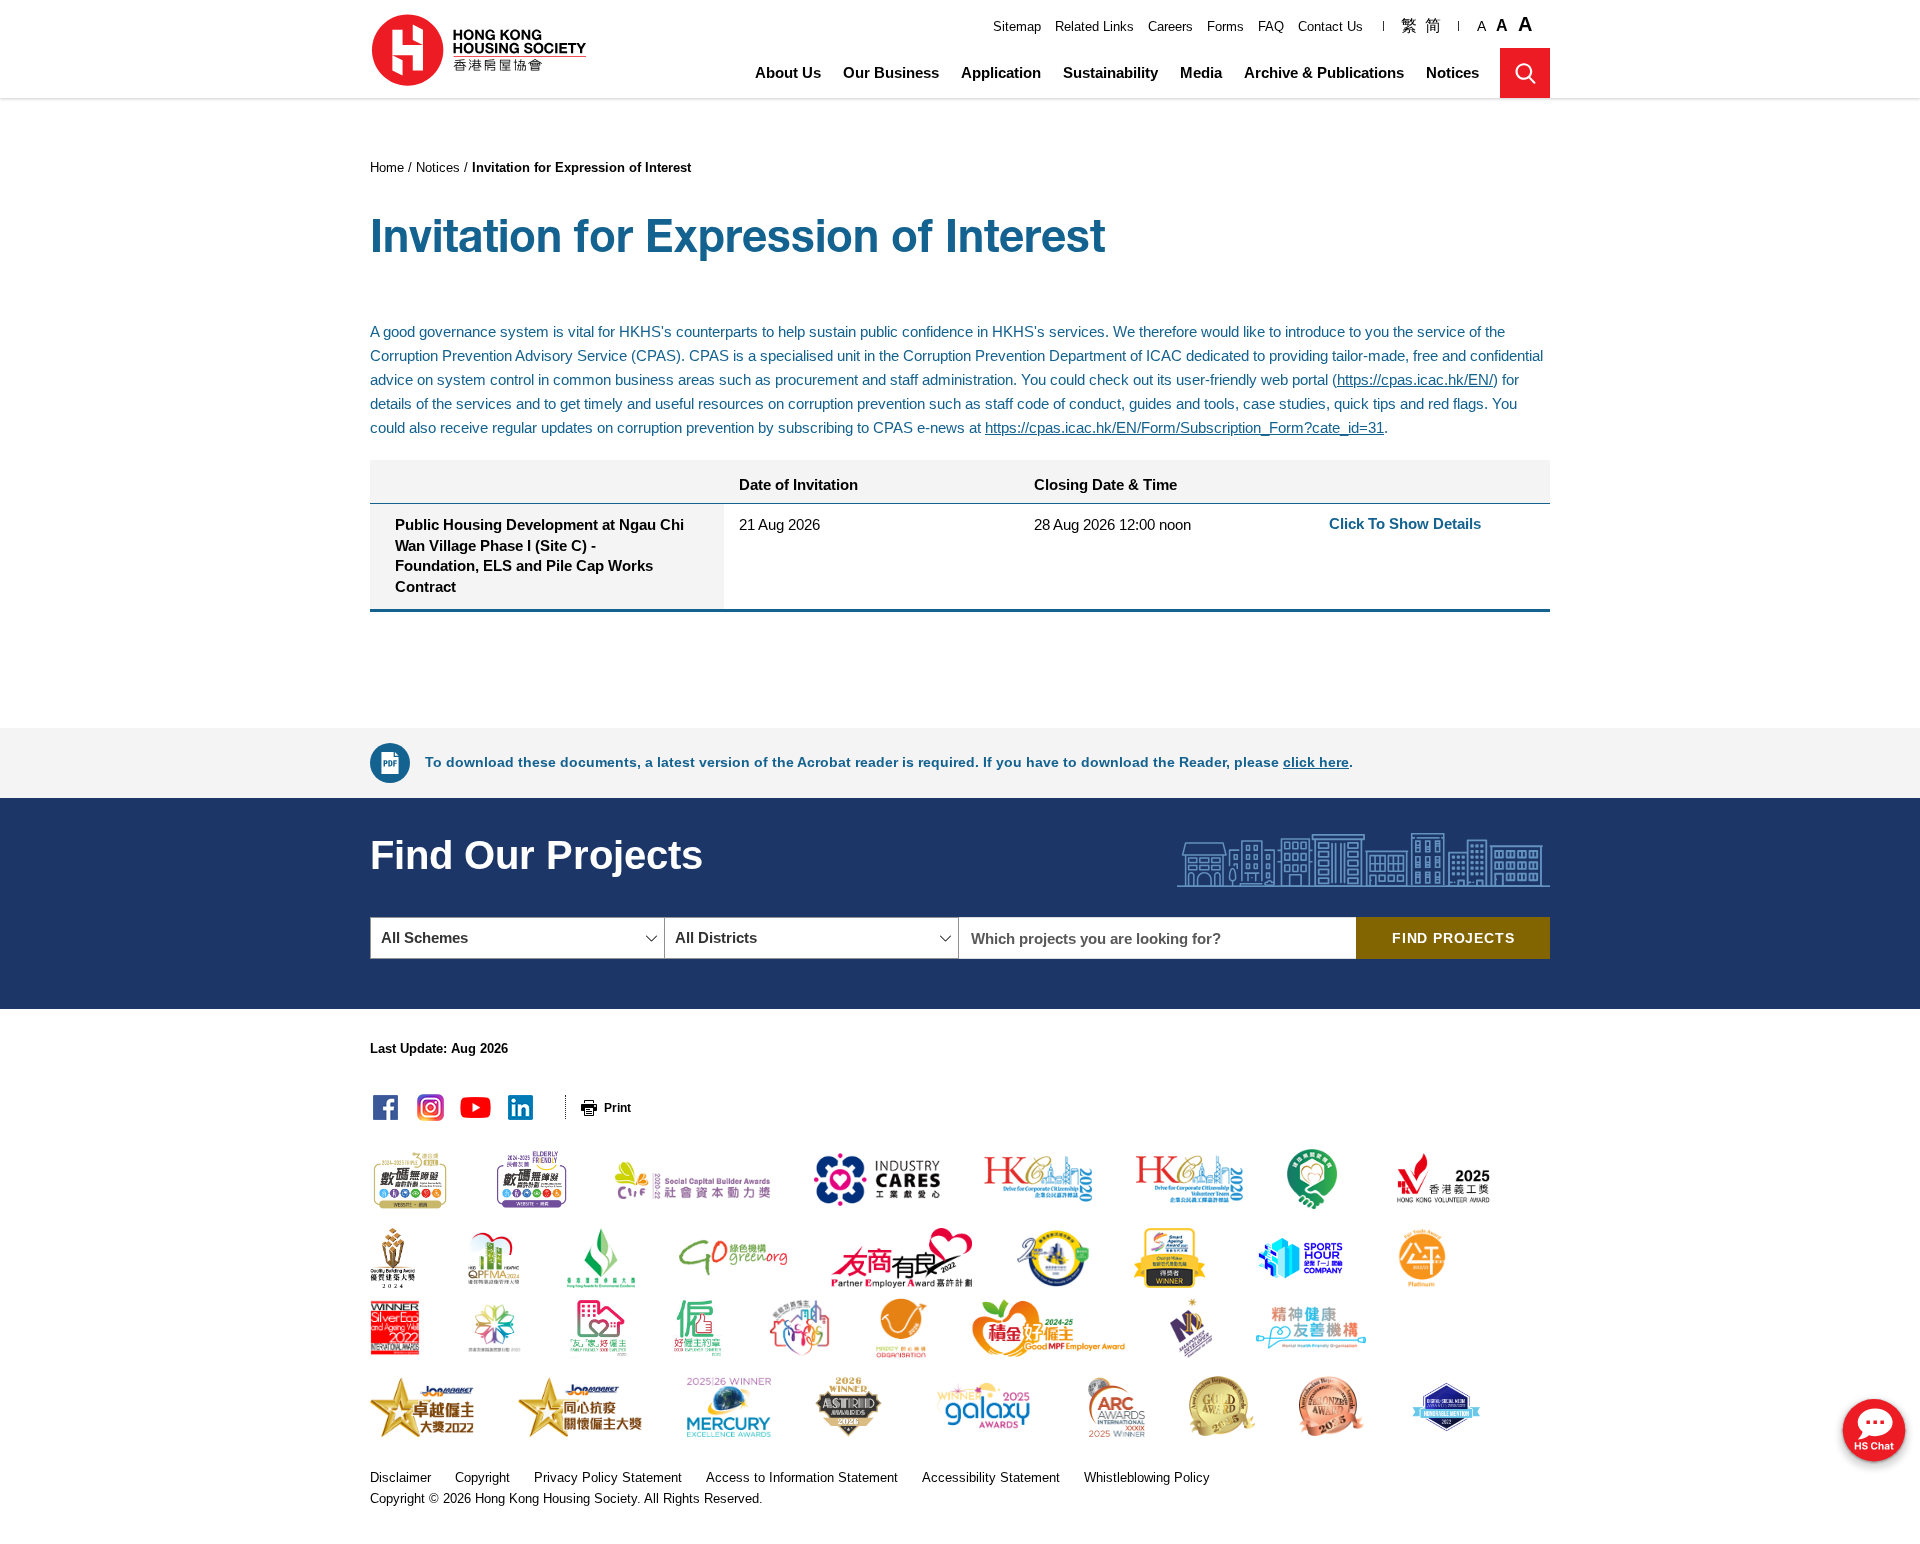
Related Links (1094, 26)
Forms (1225, 26)
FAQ (1271, 26)
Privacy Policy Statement (608, 1477)
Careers (1170, 26)
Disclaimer (400, 1477)
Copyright (482, 1477)
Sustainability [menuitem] (1110, 72)
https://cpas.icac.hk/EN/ (1415, 379)
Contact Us (1330, 26)
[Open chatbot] (1874, 1432)
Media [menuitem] (1201, 72)
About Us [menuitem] (788, 72)
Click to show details (1405, 523)
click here (1316, 762)
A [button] (1481, 26)
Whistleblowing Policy (1147, 1477)
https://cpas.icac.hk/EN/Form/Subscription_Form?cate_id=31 (1184, 427)
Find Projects (1453, 938)
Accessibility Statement (991, 1477)
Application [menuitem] (1001, 72)
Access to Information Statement (802, 1477)
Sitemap (1017, 26)
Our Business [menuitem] (891, 72)
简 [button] (1433, 25)
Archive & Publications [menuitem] (1324, 72)
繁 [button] (1409, 25)
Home (387, 167)
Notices (438, 167)
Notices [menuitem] (1452, 72)
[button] (1525, 73)
